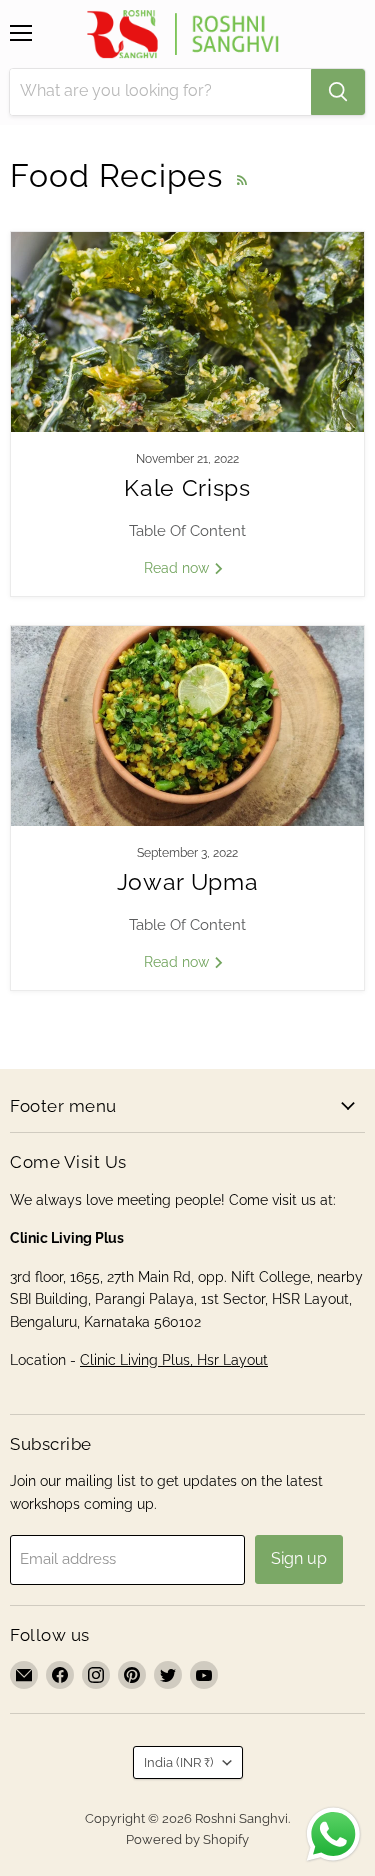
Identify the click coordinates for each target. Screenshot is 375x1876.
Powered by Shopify (187, 1839)
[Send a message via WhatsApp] (333, 1834)
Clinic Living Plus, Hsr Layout (174, 1360)
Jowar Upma (188, 882)
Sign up (299, 1558)
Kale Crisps (187, 488)
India (178, 1762)
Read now (178, 568)
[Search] (338, 92)
